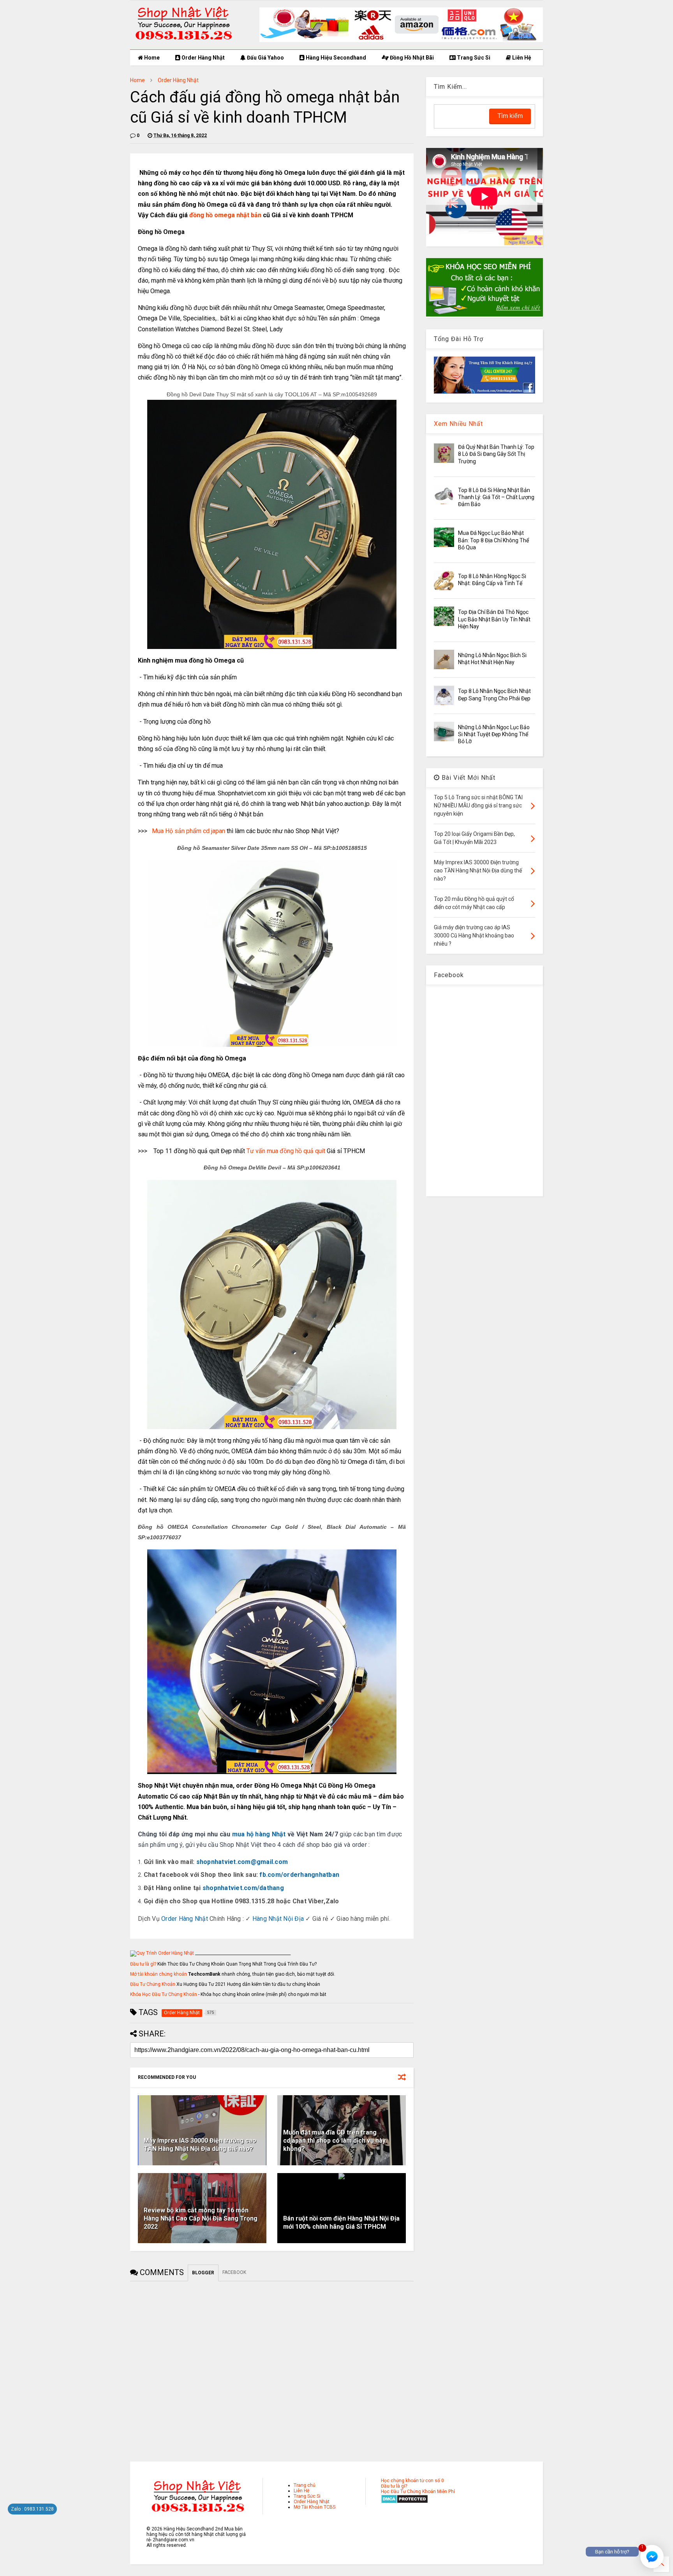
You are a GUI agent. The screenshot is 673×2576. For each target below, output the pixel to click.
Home (151, 58)
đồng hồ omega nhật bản (225, 215)
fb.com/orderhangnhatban (299, 1875)
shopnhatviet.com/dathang (243, 1888)
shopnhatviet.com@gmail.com (242, 1862)
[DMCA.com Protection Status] (404, 2502)
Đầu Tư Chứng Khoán (153, 1984)
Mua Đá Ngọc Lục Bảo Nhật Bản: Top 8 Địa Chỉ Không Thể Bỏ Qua (493, 540)
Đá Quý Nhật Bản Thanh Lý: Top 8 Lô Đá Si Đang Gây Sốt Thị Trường (496, 454)
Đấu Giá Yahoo (265, 58)
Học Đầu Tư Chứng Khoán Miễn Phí (418, 2492)
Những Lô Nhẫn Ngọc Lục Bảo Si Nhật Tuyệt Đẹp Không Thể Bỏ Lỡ (494, 734)
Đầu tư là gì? (143, 1964)
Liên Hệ (521, 58)
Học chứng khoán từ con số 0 (412, 2481)
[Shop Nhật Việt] (401, 40)
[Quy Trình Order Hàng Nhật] (162, 1953)
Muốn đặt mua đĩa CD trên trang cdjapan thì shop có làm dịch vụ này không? (334, 2141)
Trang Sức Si (473, 58)
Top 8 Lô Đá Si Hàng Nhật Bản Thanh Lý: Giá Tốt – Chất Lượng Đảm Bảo (496, 497)
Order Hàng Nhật (203, 58)
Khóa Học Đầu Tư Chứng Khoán (164, 1994)
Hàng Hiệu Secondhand (335, 58)
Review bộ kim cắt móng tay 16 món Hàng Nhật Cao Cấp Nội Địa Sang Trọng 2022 (201, 2218)
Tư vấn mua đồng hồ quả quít (286, 1151)
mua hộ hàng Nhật (259, 1834)
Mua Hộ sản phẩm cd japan (189, 831)
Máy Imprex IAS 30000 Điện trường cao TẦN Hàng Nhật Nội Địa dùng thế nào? (200, 2145)
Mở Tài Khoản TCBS (314, 2507)
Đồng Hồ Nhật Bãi (411, 58)
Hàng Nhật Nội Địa (278, 1919)
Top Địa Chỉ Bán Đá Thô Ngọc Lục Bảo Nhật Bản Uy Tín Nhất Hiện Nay (494, 619)
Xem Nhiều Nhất (458, 424)
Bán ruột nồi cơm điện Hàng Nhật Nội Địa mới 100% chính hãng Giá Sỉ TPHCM (341, 2223)
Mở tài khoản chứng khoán (159, 1974)
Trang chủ (305, 2485)
